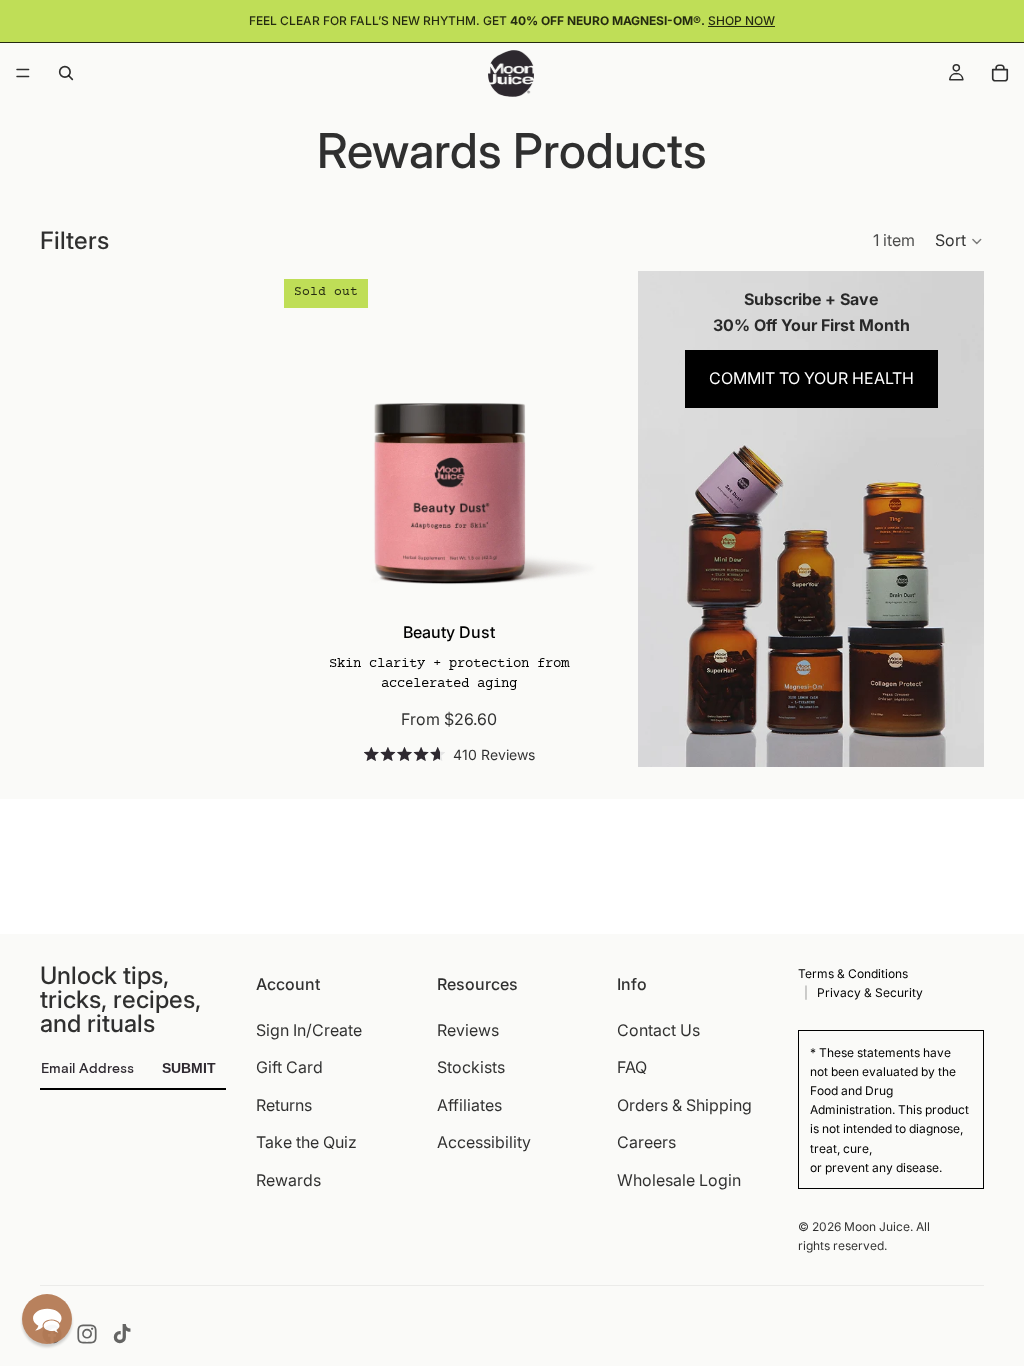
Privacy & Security (870, 992)
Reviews (468, 1029)
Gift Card (289, 1067)
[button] (959, 241)
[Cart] (1000, 73)
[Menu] (23, 73)
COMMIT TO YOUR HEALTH (811, 378)
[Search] (66, 73)
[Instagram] (87, 1334)
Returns (284, 1104)
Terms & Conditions (853, 973)
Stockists (471, 1067)
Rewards (288, 1180)
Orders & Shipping (684, 1104)
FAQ (632, 1067)
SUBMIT (189, 1068)
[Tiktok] (122, 1334)
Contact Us (658, 1029)
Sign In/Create (309, 1029)
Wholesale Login (679, 1180)
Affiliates (469, 1104)
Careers (646, 1142)
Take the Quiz (306, 1142)
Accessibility (484, 1142)
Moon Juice (877, 1226)
